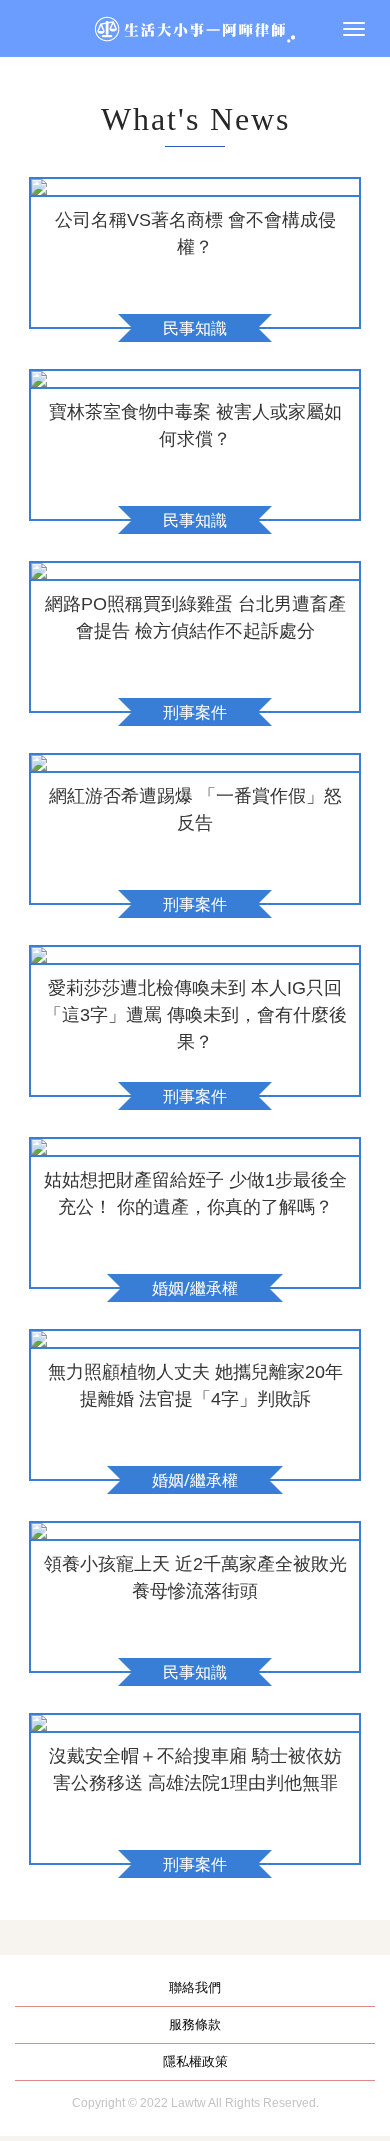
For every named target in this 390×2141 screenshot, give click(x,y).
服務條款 (195, 2024)
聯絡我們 (195, 1987)
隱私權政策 (195, 2061)
